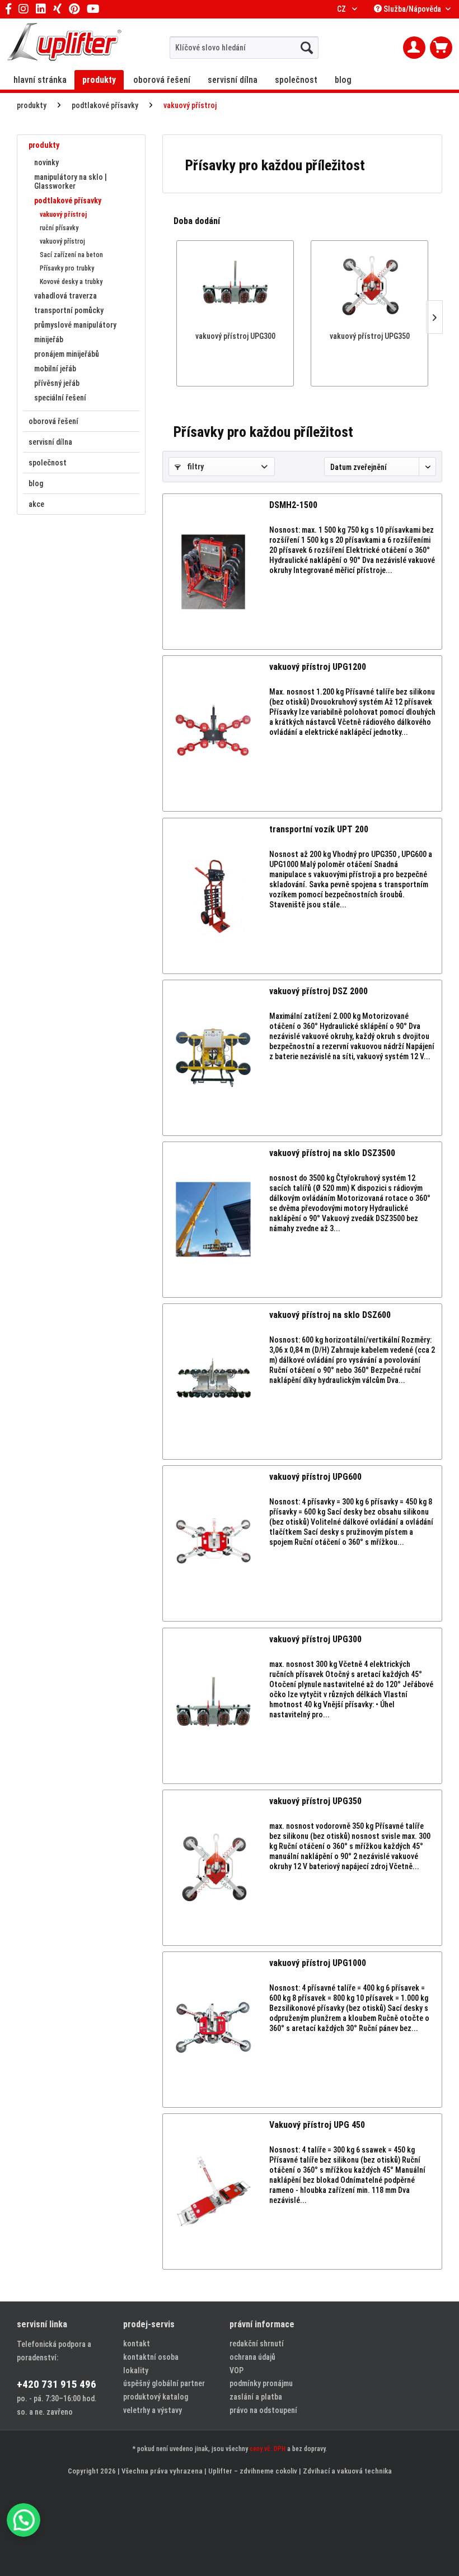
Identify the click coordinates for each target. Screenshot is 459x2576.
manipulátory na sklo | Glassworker (71, 181)
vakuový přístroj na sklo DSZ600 (330, 1315)
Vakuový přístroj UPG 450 (317, 2125)
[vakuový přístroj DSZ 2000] (213, 1058)
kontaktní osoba (151, 2357)
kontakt (137, 2344)
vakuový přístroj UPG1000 (318, 1963)
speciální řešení (60, 398)
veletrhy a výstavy (153, 2410)
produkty (44, 145)
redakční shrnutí (257, 2344)
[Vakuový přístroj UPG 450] (213, 2191)
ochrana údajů (252, 2357)
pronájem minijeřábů (67, 354)
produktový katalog (156, 2397)
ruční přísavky (59, 228)
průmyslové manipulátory (75, 325)
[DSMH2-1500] (213, 572)
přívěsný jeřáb (57, 383)
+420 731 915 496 (57, 2384)
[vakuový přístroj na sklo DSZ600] (213, 1382)
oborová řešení (53, 421)
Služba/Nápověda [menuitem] (412, 9)
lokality (136, 2370)
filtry (195, 467)
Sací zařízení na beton (71, 255)
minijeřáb (49, 339)
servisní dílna (50, 442)
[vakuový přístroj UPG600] (213, 1543)
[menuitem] (244, 48)
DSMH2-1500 (293, 505)
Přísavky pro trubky (67, 268)
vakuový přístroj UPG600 (315, 1477)
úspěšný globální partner (164, 2383)
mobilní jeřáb (55, 369)
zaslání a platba (256, 2397)
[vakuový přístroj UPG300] (235, 286)
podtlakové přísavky (68, 201)
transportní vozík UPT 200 (319, 829)
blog (36, 483)
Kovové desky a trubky (71, 282)
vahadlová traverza (65, 296)
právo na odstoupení (263, 2410)
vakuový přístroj (63, 215)
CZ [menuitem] (342, 9)
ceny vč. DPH (268, 2449)
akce (36, 504)
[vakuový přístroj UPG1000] (213, 2030)
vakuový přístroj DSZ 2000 (319, 991)
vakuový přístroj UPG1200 (318, 667)
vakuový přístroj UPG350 (370, 336)
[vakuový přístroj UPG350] (369, 286)
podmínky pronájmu (261, 2383)
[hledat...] (307, 48)
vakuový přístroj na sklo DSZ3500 (332, 1153)
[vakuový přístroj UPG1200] (213, 733)
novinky (46, 162)
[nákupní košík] (441, 48)
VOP (236, 2370)
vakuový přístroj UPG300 (235, 336)
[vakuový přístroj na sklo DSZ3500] (213, 1220)
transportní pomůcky (69, 310)
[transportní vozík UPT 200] (213, 896)
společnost (48, 463)
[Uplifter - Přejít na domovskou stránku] (64, 43)
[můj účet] (414, 48)
